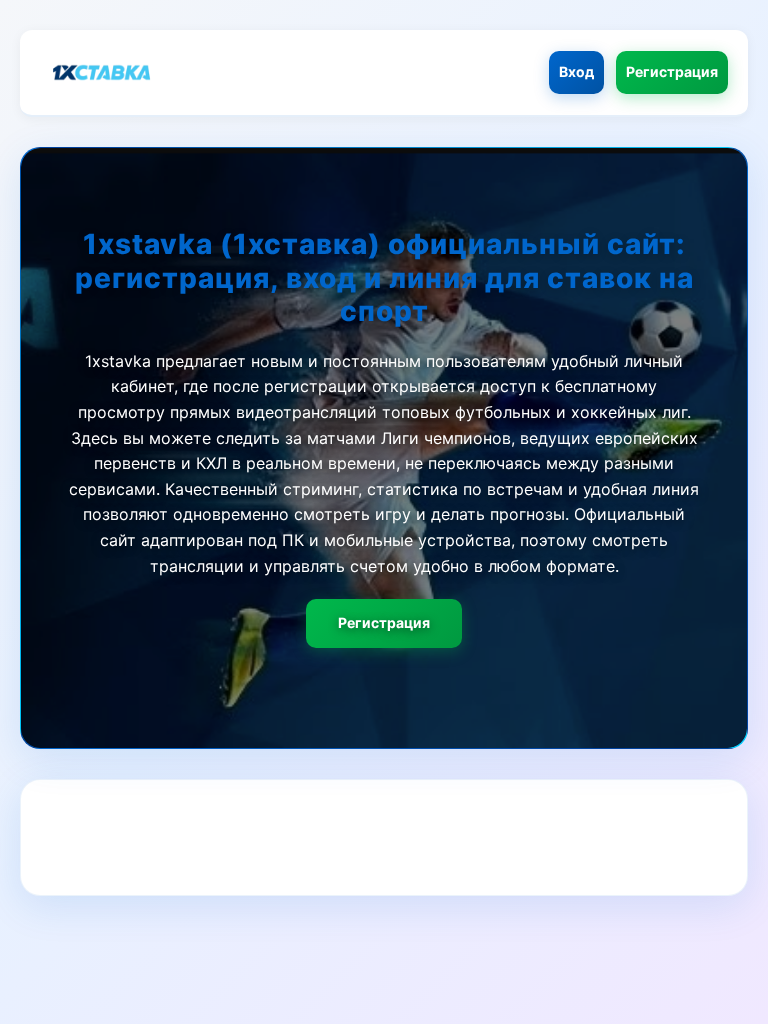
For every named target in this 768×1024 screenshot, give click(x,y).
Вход (576, 71)
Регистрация (672, 71)
